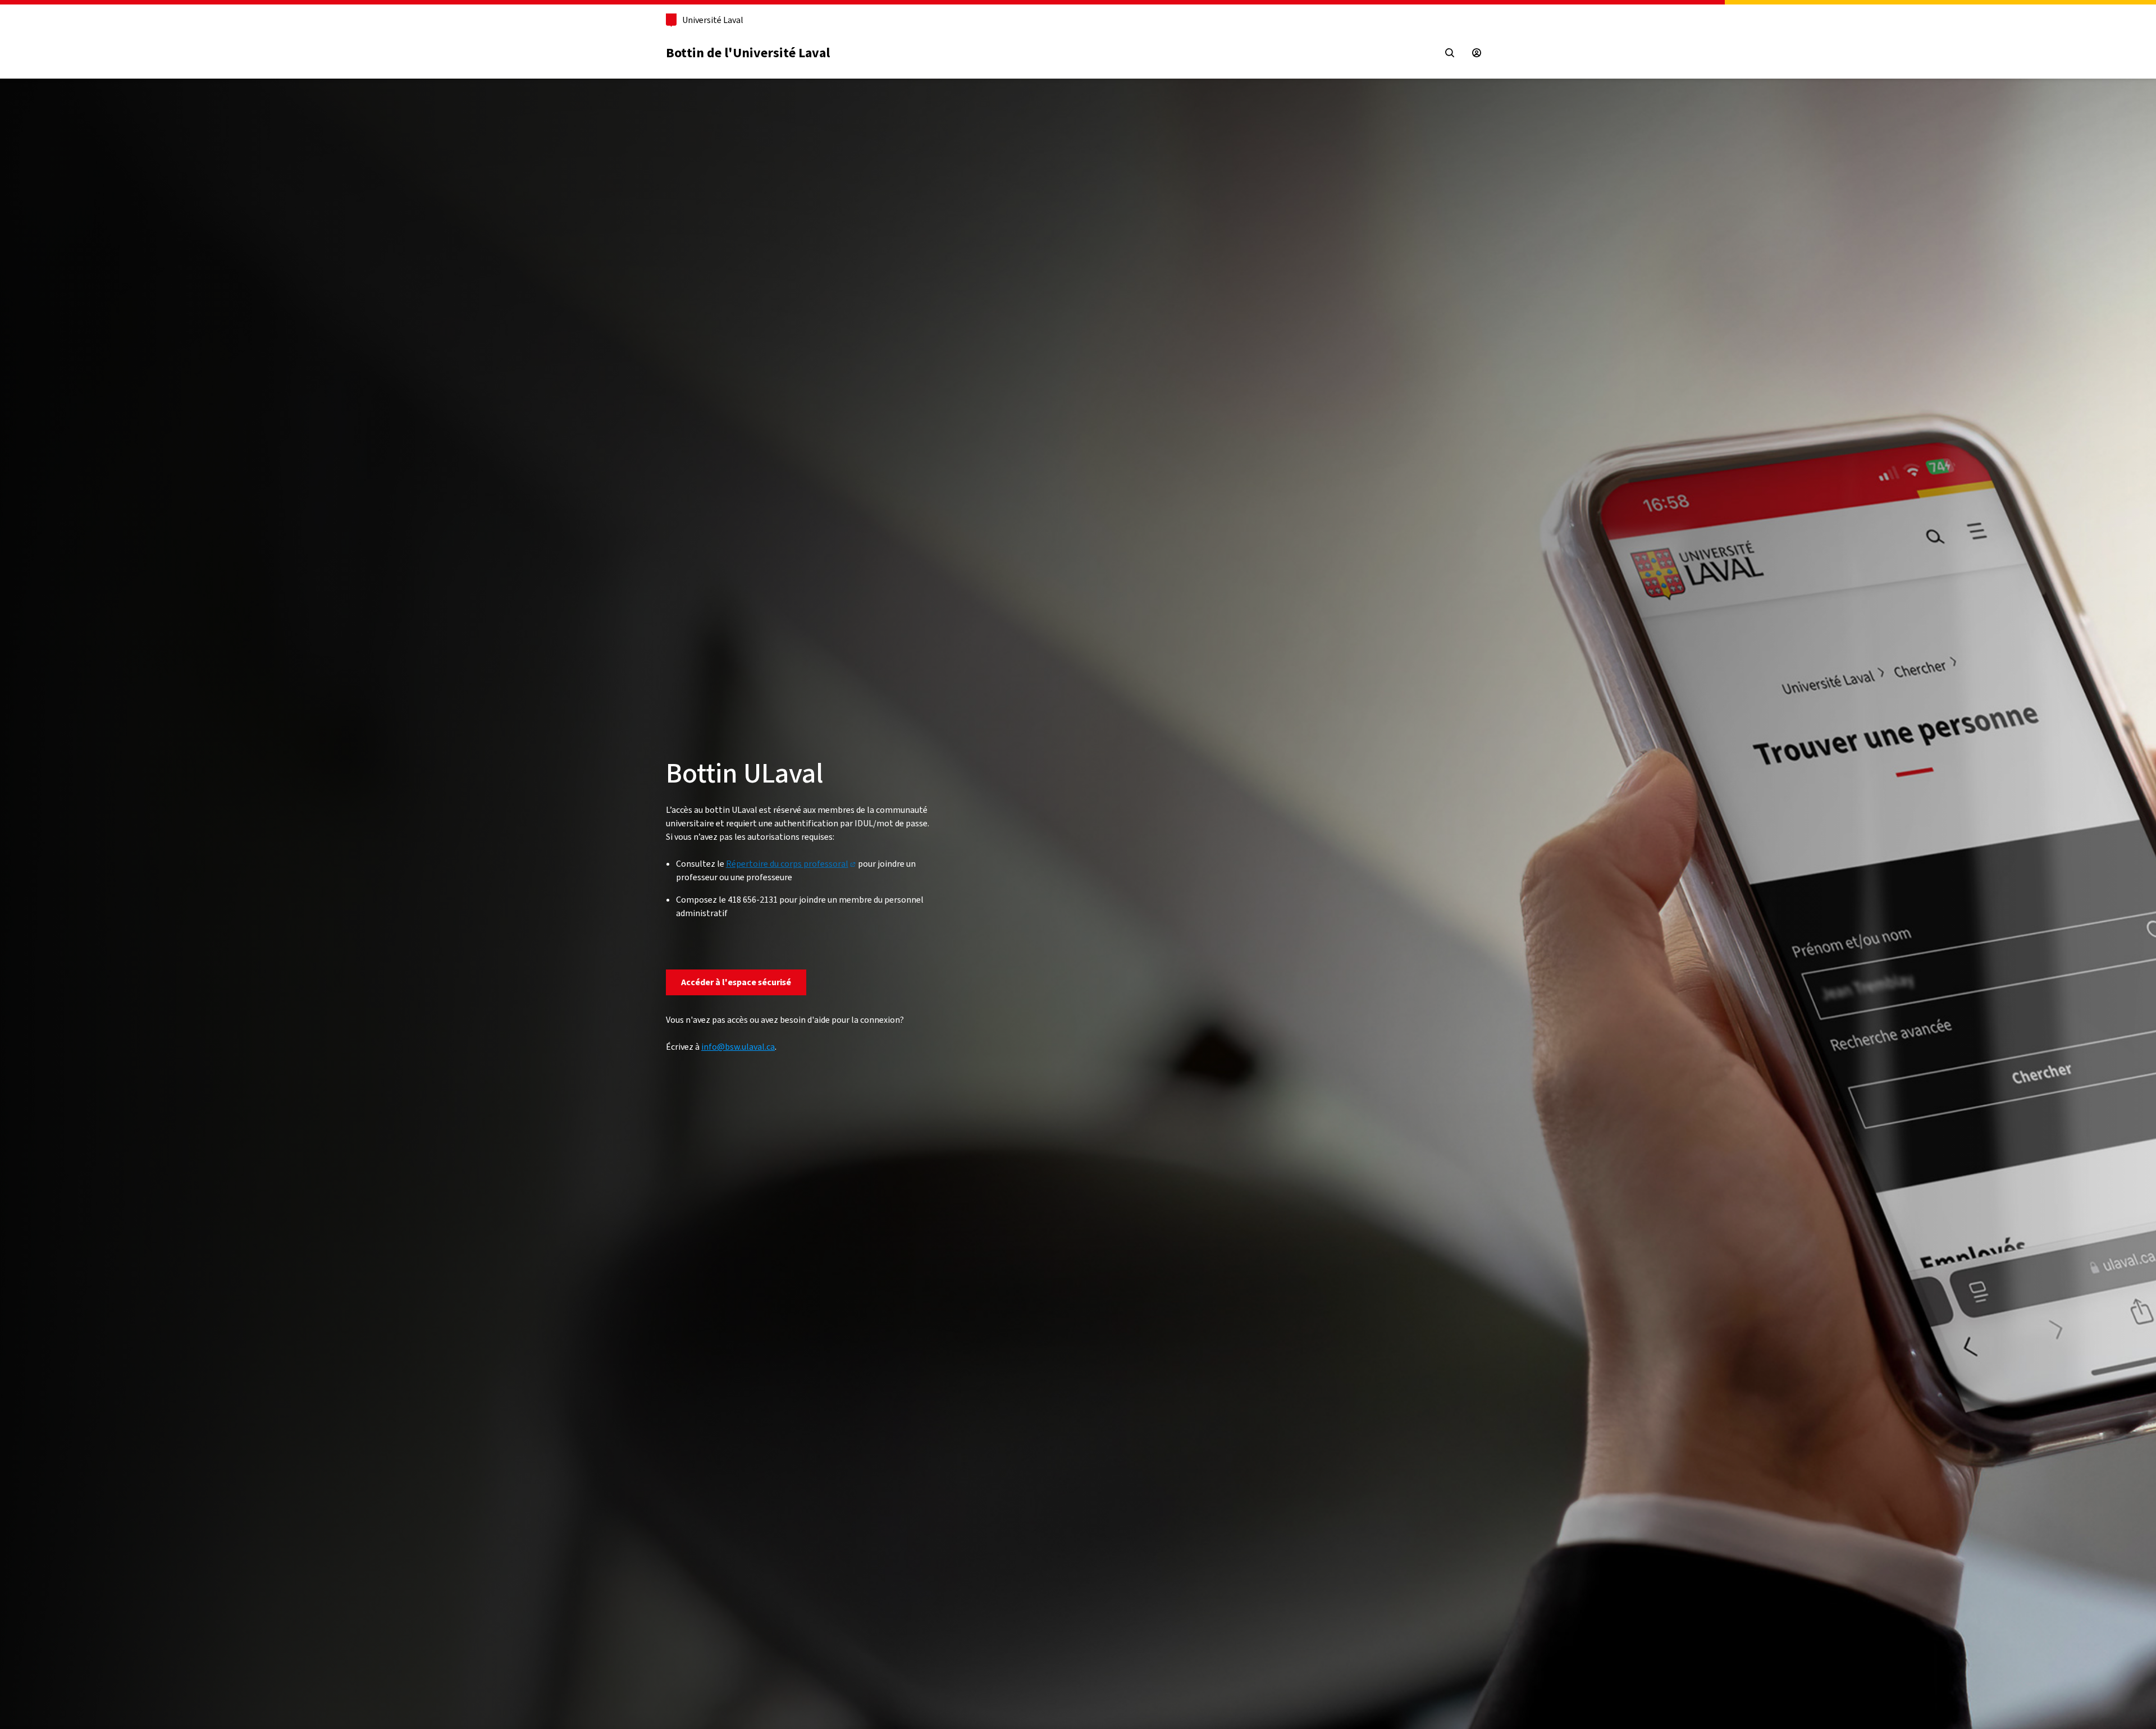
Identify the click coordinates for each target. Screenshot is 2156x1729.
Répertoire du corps (787, 864)
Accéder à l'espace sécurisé (736, 982)
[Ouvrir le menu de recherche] (1450, 53)
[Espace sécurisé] (1477, 53)
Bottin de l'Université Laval (748, 53)
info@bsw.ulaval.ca (738, 1047)
